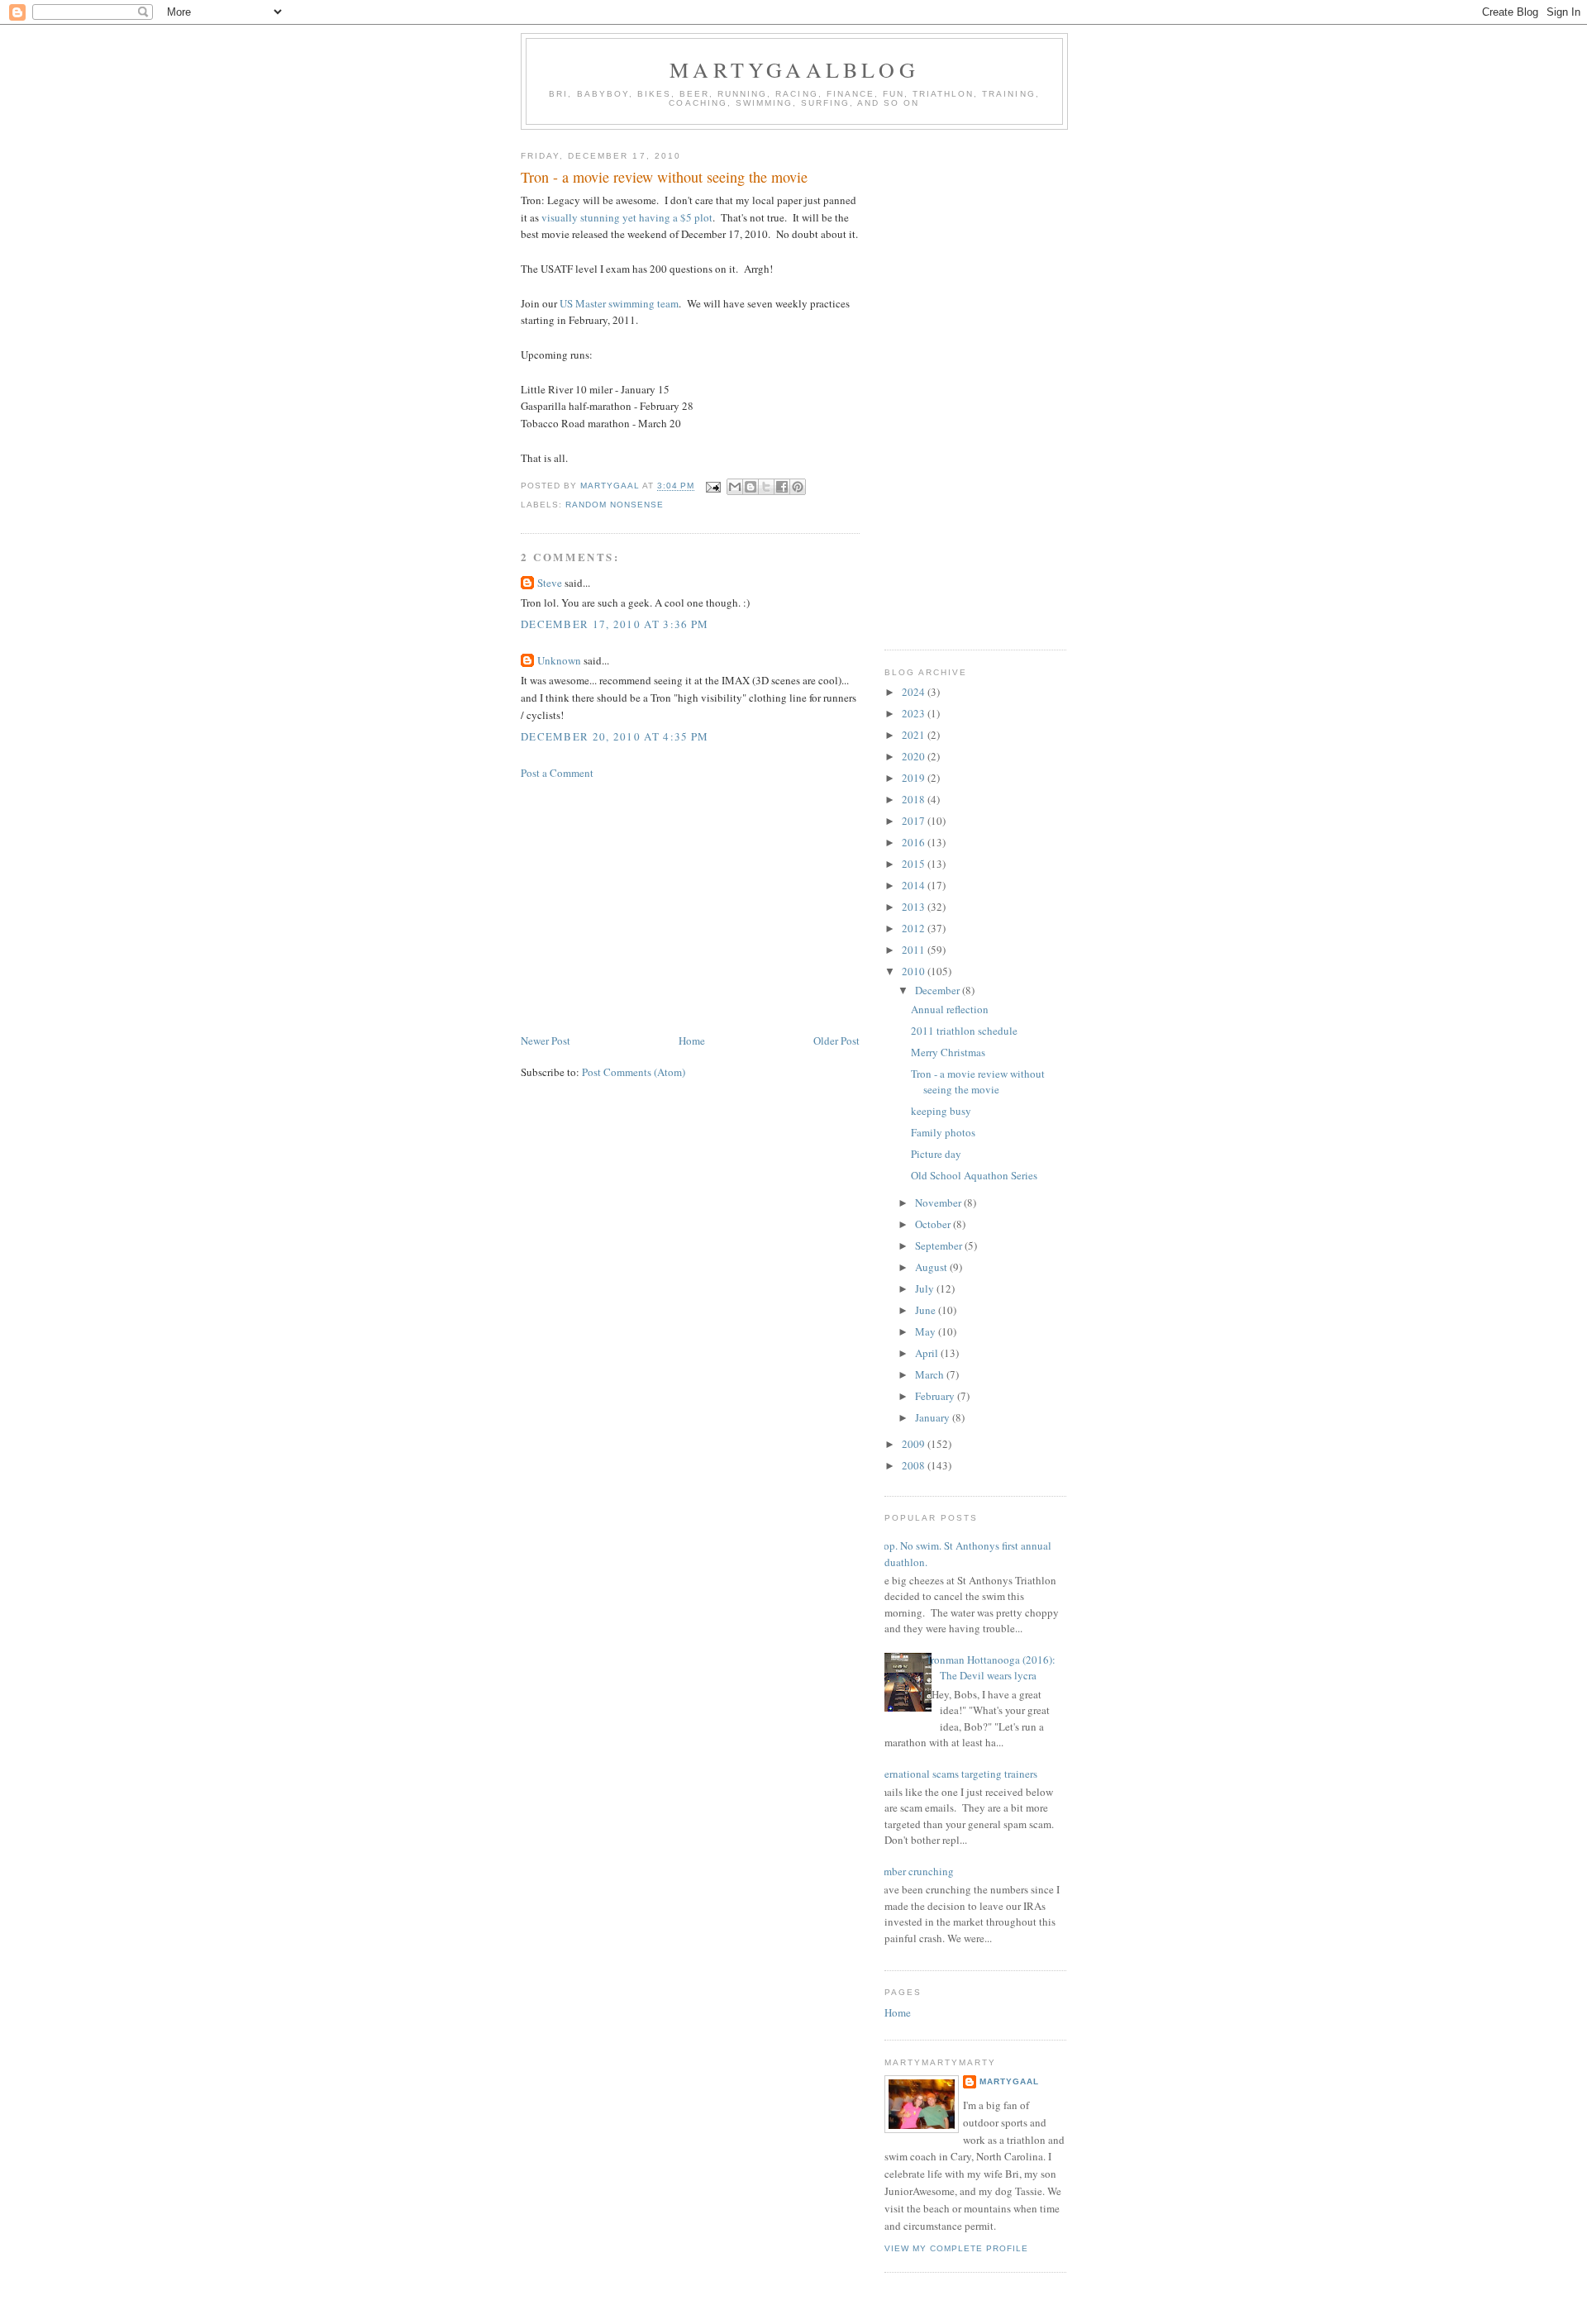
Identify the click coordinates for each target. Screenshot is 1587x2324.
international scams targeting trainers (955, 1774)
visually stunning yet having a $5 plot (627, 217)
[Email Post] (712, 486)
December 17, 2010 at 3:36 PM (615, 624)
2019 (915, 778)
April (928, 1353)
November (939, 1202)
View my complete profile (956, 2248)
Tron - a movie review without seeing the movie (978, 1082)
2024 (915, 692)
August (932, 1267)
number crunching (913, 1871)
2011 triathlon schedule (964, 1031)
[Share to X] (766, 487)
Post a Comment (557, 773)
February (936, 1396)
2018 (915, 799)
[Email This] (735, 487)
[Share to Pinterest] (798, 487)
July (926, 1288)
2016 (915, 842)
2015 (915, 864)
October (934, 1224)
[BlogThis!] (751, 487)
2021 (915, 735)
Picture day (936, 1154)
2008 (915, 1465)
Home (692, 1041)
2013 (915, 907)
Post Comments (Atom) (634, 1072)
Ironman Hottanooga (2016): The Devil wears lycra (991, 1668)
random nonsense (615, 505)
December (939, 990)
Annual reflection (950, 1009)
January (934, 1417)
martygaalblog (794, 69)
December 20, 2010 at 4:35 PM (615, 736)
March (931, 1374)
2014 (915, 885)
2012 (915, 928)
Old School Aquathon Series (974, 1175)
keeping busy (941, 1111)
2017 (915, 821)
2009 (915, 1444)
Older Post (836, 1041)
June (927, 1310)
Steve (550, 583)
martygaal (1009, 2081)
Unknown (559, 660)
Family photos (943, 1132)
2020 (915, 756)
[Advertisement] (690, 907)
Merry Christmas (948, 1052)
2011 (915, 950)
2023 (915, 713)
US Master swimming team (619, 303)
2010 (915, 971)
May (927, 1331)
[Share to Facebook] (782, 487)
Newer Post (546, 1041)
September (940, 1245)
